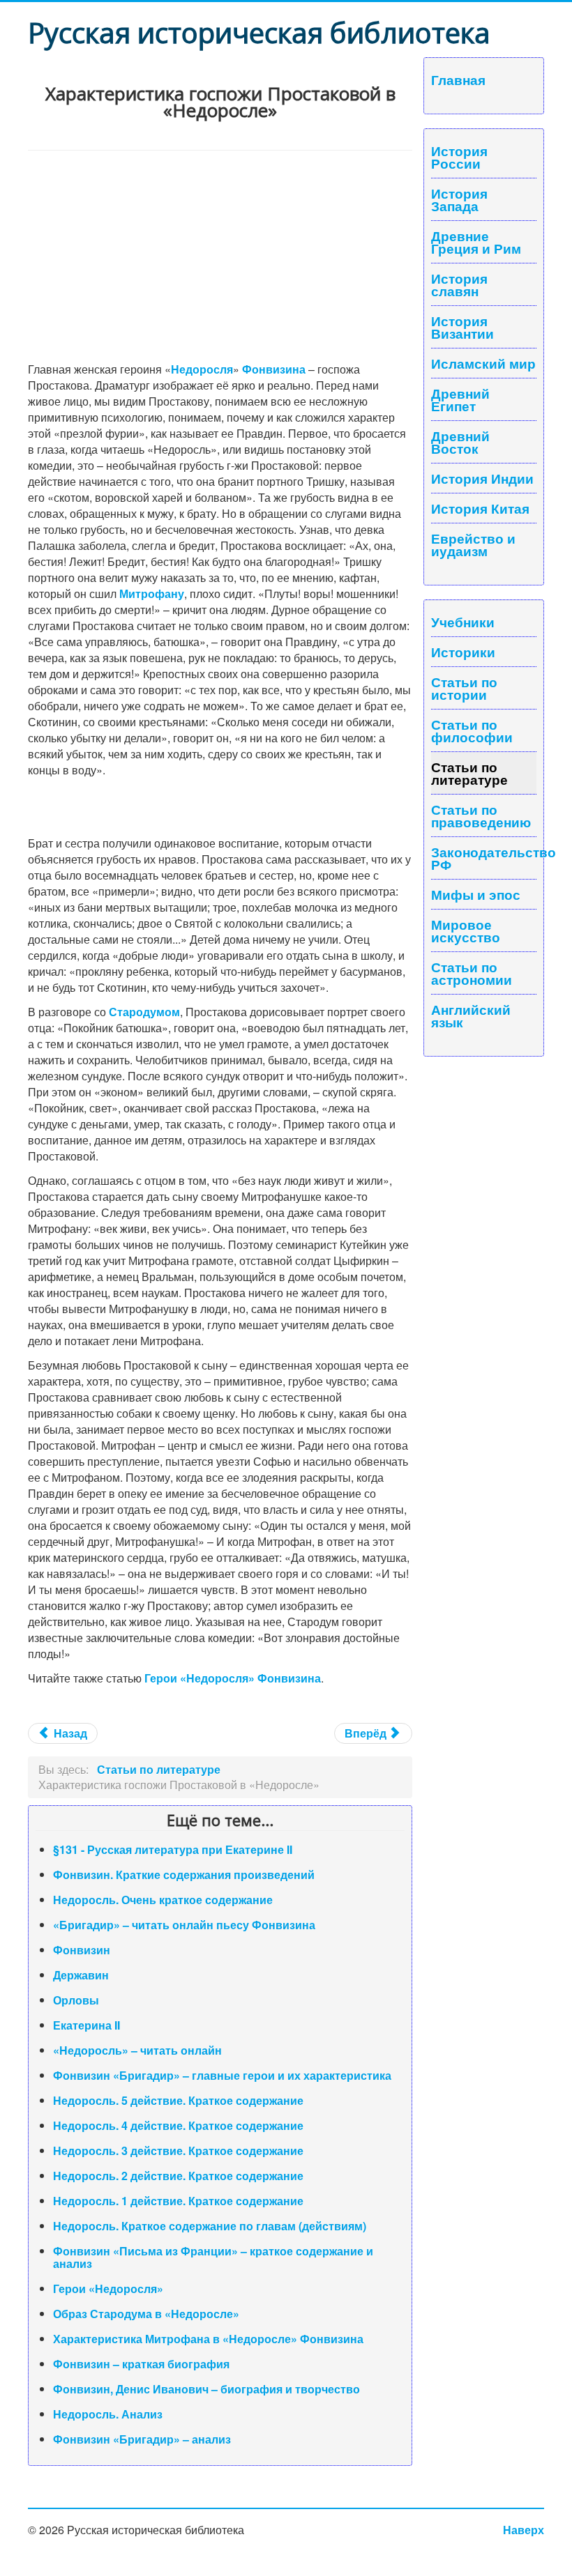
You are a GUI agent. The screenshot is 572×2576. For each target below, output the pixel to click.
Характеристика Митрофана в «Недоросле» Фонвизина (208, 2339)
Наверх (524, 2530)
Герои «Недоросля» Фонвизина (233, 1678)
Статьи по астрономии (472, 973)
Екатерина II (86, 2025)
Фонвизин (82, 1950)
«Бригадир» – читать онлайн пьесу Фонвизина (184, 1925)
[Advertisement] (220, 255)
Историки (463, 652)
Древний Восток (460, 442)
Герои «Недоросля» (108, 2288)
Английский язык (471, 1015)
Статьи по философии (472, 730)
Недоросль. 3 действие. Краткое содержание (178, 2150)
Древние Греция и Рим (476, 242)
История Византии (462, 327)
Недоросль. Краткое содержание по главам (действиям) (210, 2226)
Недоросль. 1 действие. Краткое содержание (178, 2201)
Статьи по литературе (469, 773)
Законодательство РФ (484, 858)
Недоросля (202, 369)
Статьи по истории (464, 688)
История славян (459, 284)
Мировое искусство (466, 930)
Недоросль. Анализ (108, 2414)
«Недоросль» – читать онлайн (137, 2050)
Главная (458, 79)
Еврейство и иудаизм (473, 544)
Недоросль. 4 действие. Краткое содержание (178, 2125)
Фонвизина (274, 369)
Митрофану (152, 593)
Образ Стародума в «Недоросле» (146, 2314)
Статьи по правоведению (481, 815)
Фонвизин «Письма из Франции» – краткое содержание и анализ (213, 2257)
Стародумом (144, 1012)
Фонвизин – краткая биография (141, 2364)
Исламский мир (483, 363)
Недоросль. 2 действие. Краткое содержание (178, 2176)
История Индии (482, 478)
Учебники (463, 622)
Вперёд (367, 1733)
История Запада (459, 199)
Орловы (76, 2000)
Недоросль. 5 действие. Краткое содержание (178, 2100)
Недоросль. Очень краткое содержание (163, 1900)
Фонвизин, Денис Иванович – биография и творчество (206, 2389)
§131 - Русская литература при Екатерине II (173, 1849)
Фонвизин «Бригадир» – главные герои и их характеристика (222, 2075)
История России (459, 157)
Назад (69, 1733)
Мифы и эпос (476, 894)
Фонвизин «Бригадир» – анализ (142, 2439)
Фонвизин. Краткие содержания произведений (184, 1875)
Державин (81, 1975)
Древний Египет (460, 399)
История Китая (480, 508)
